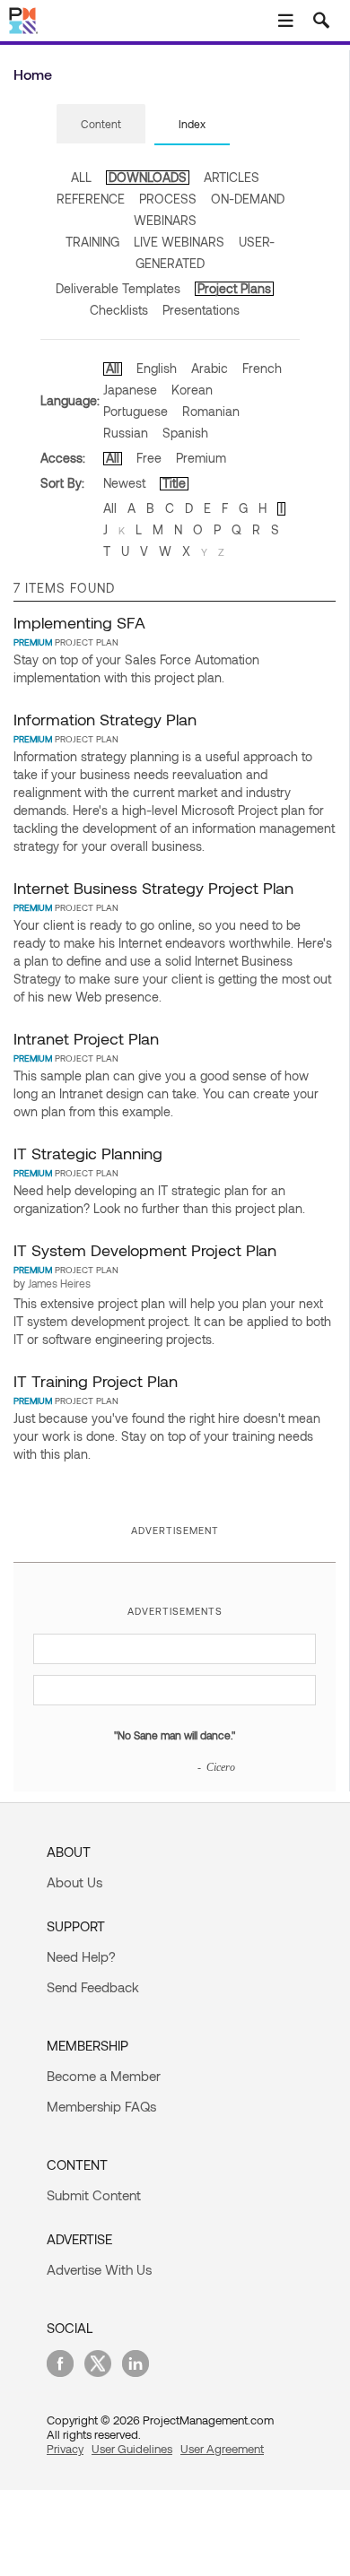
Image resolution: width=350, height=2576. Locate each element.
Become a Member (104, 2076)
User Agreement (222, 2449)
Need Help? (81, 1956)
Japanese (130, 390)
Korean (192, 390)
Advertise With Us (99, 2269)
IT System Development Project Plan (145, 1250)
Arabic (210, 368)
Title (174, 483)
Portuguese (136, 411)
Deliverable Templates (118, 288)
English (157, 368)
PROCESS (168, 199)
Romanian (211, 411)
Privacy (65, 2449)
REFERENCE (91, 199)
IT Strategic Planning (88, 1153)
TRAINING (92, 242)
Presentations (201, 310)
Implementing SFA (79, 622)
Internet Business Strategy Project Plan (153, 888)
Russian (126, 433)
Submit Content (94, 2195)
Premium (201, 458)
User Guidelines (132, 2449)
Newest (124, 483)
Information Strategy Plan (105, 719)
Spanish (185, 433)
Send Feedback (93, 1987)
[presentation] (101, 124)
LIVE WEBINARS (179, 242)
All (113, 368)
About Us (74, 1882)
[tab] (101, 125)
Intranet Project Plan (86, 1038)
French (262, 368)
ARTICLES (232, 177)
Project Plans (234, 288)
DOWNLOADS (148, 177)
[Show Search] (321, 21)
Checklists (119, 310)
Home (33, 74)
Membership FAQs (101, 2106)
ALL (81, 177)
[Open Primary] (285, 21)
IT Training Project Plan (96, 1381)
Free (149, 458)
